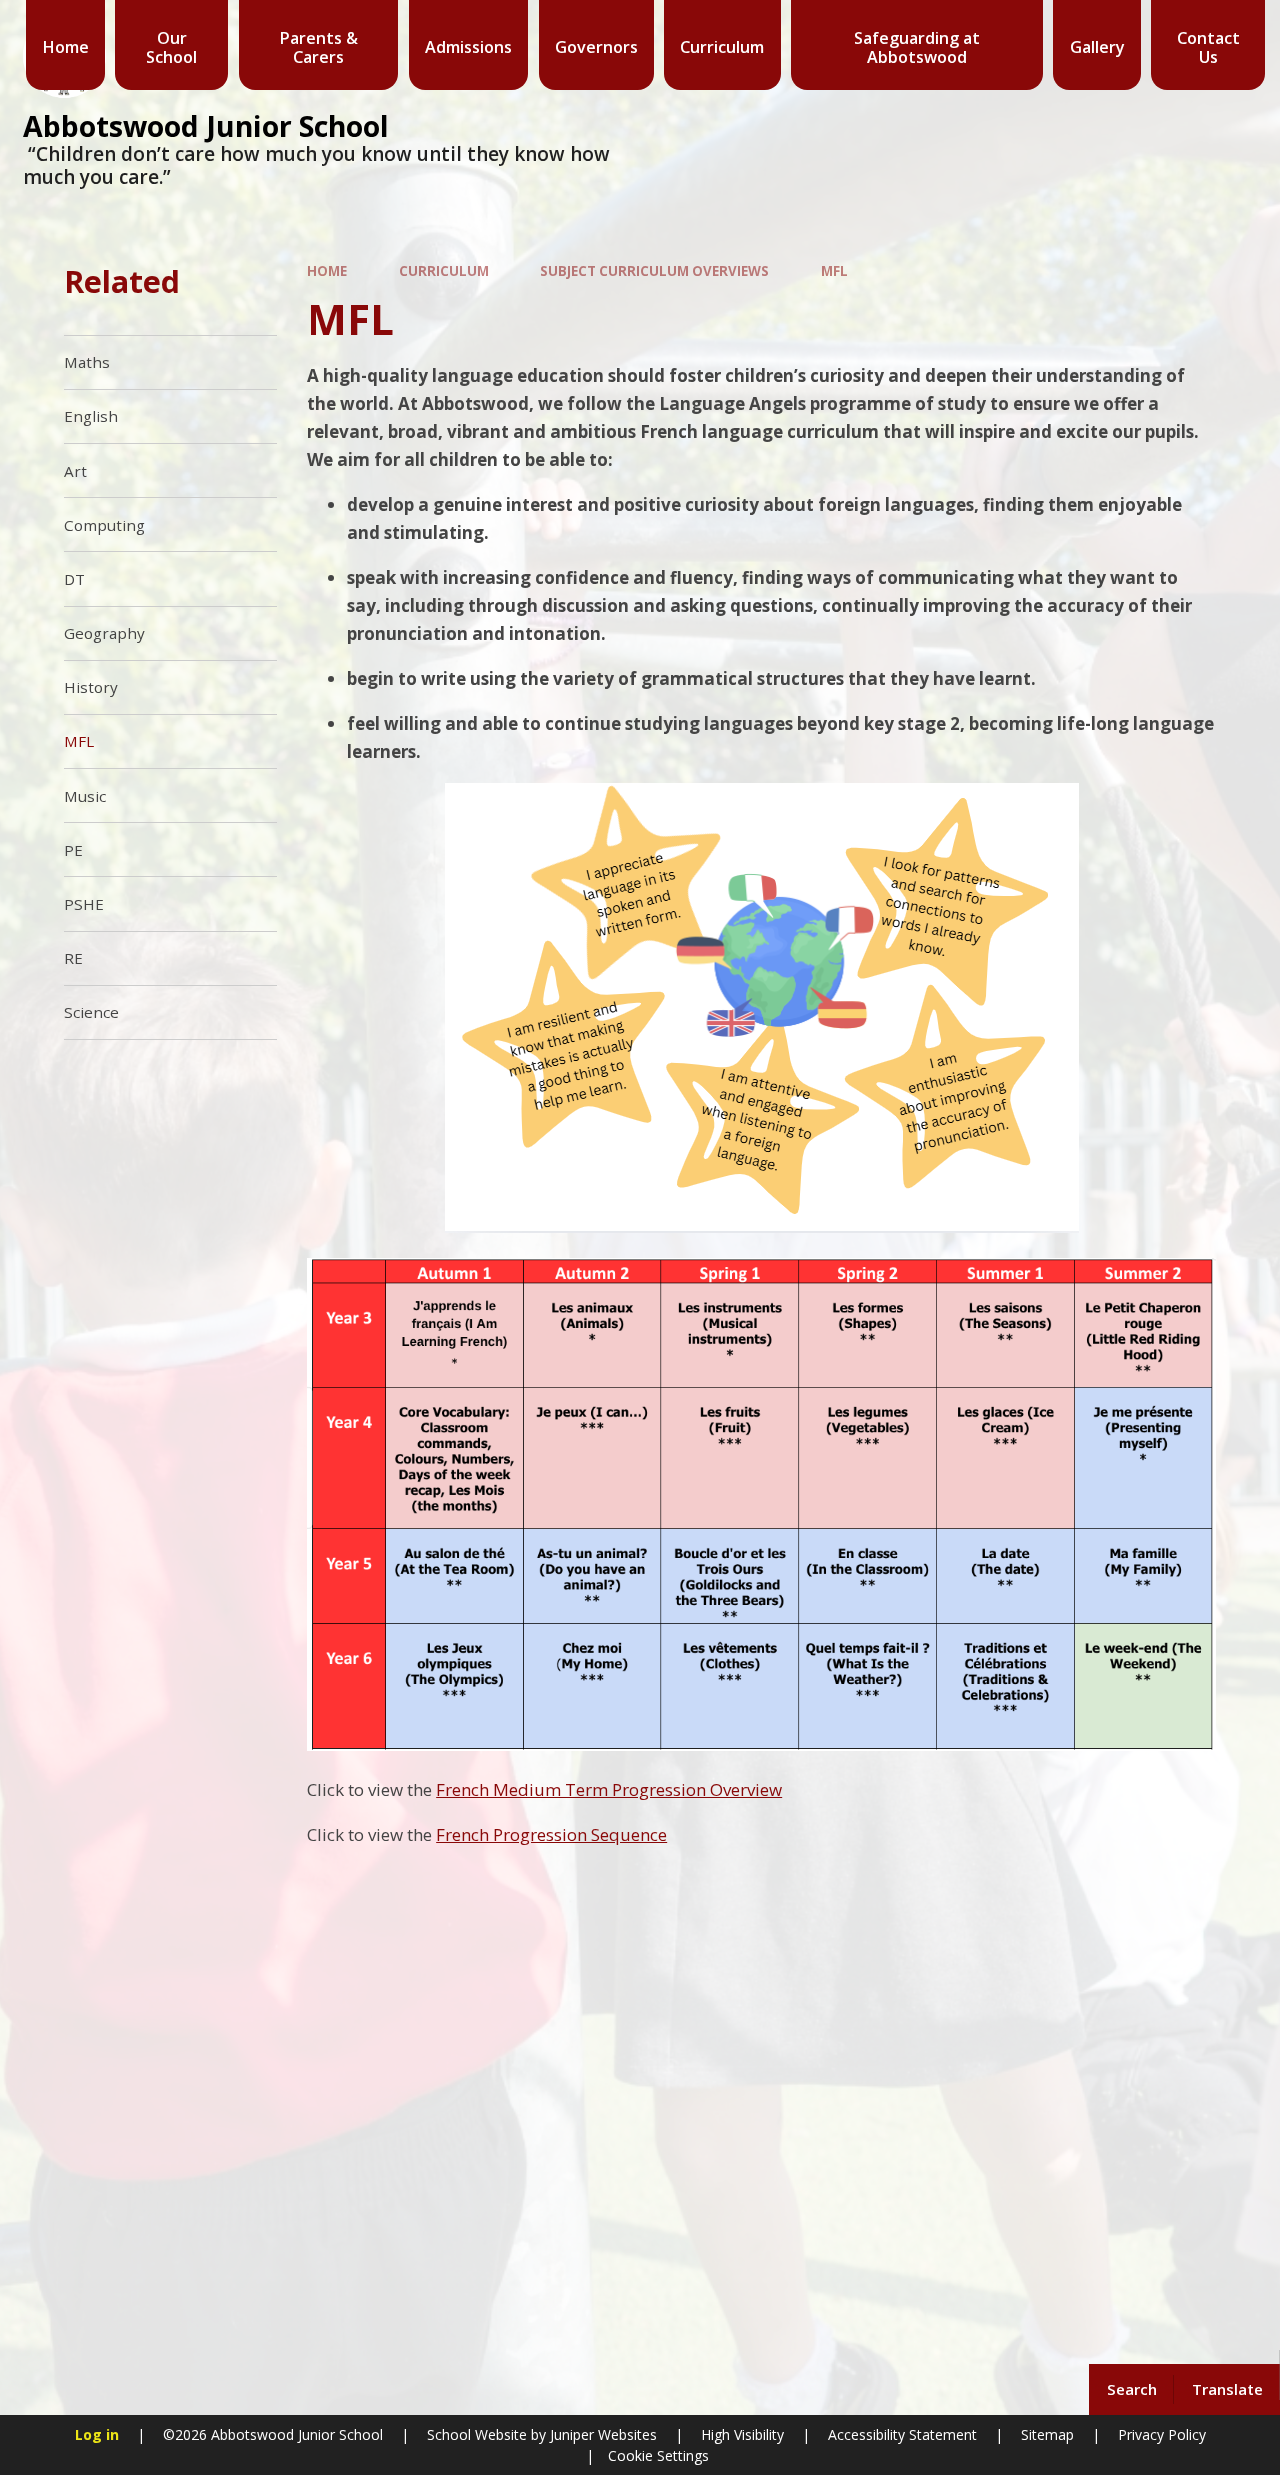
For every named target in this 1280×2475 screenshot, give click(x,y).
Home (327, 271)
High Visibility (742, 2434)
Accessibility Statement (902, 2434)
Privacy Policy (1162, 2434)
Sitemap (1047, 2434)
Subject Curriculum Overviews (654, 271)
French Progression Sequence (551, 1834)
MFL (834, 271)
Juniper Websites (601, 2434)
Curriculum (444, 271)
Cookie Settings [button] (658, 2455)
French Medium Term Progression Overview (609, 1789)
